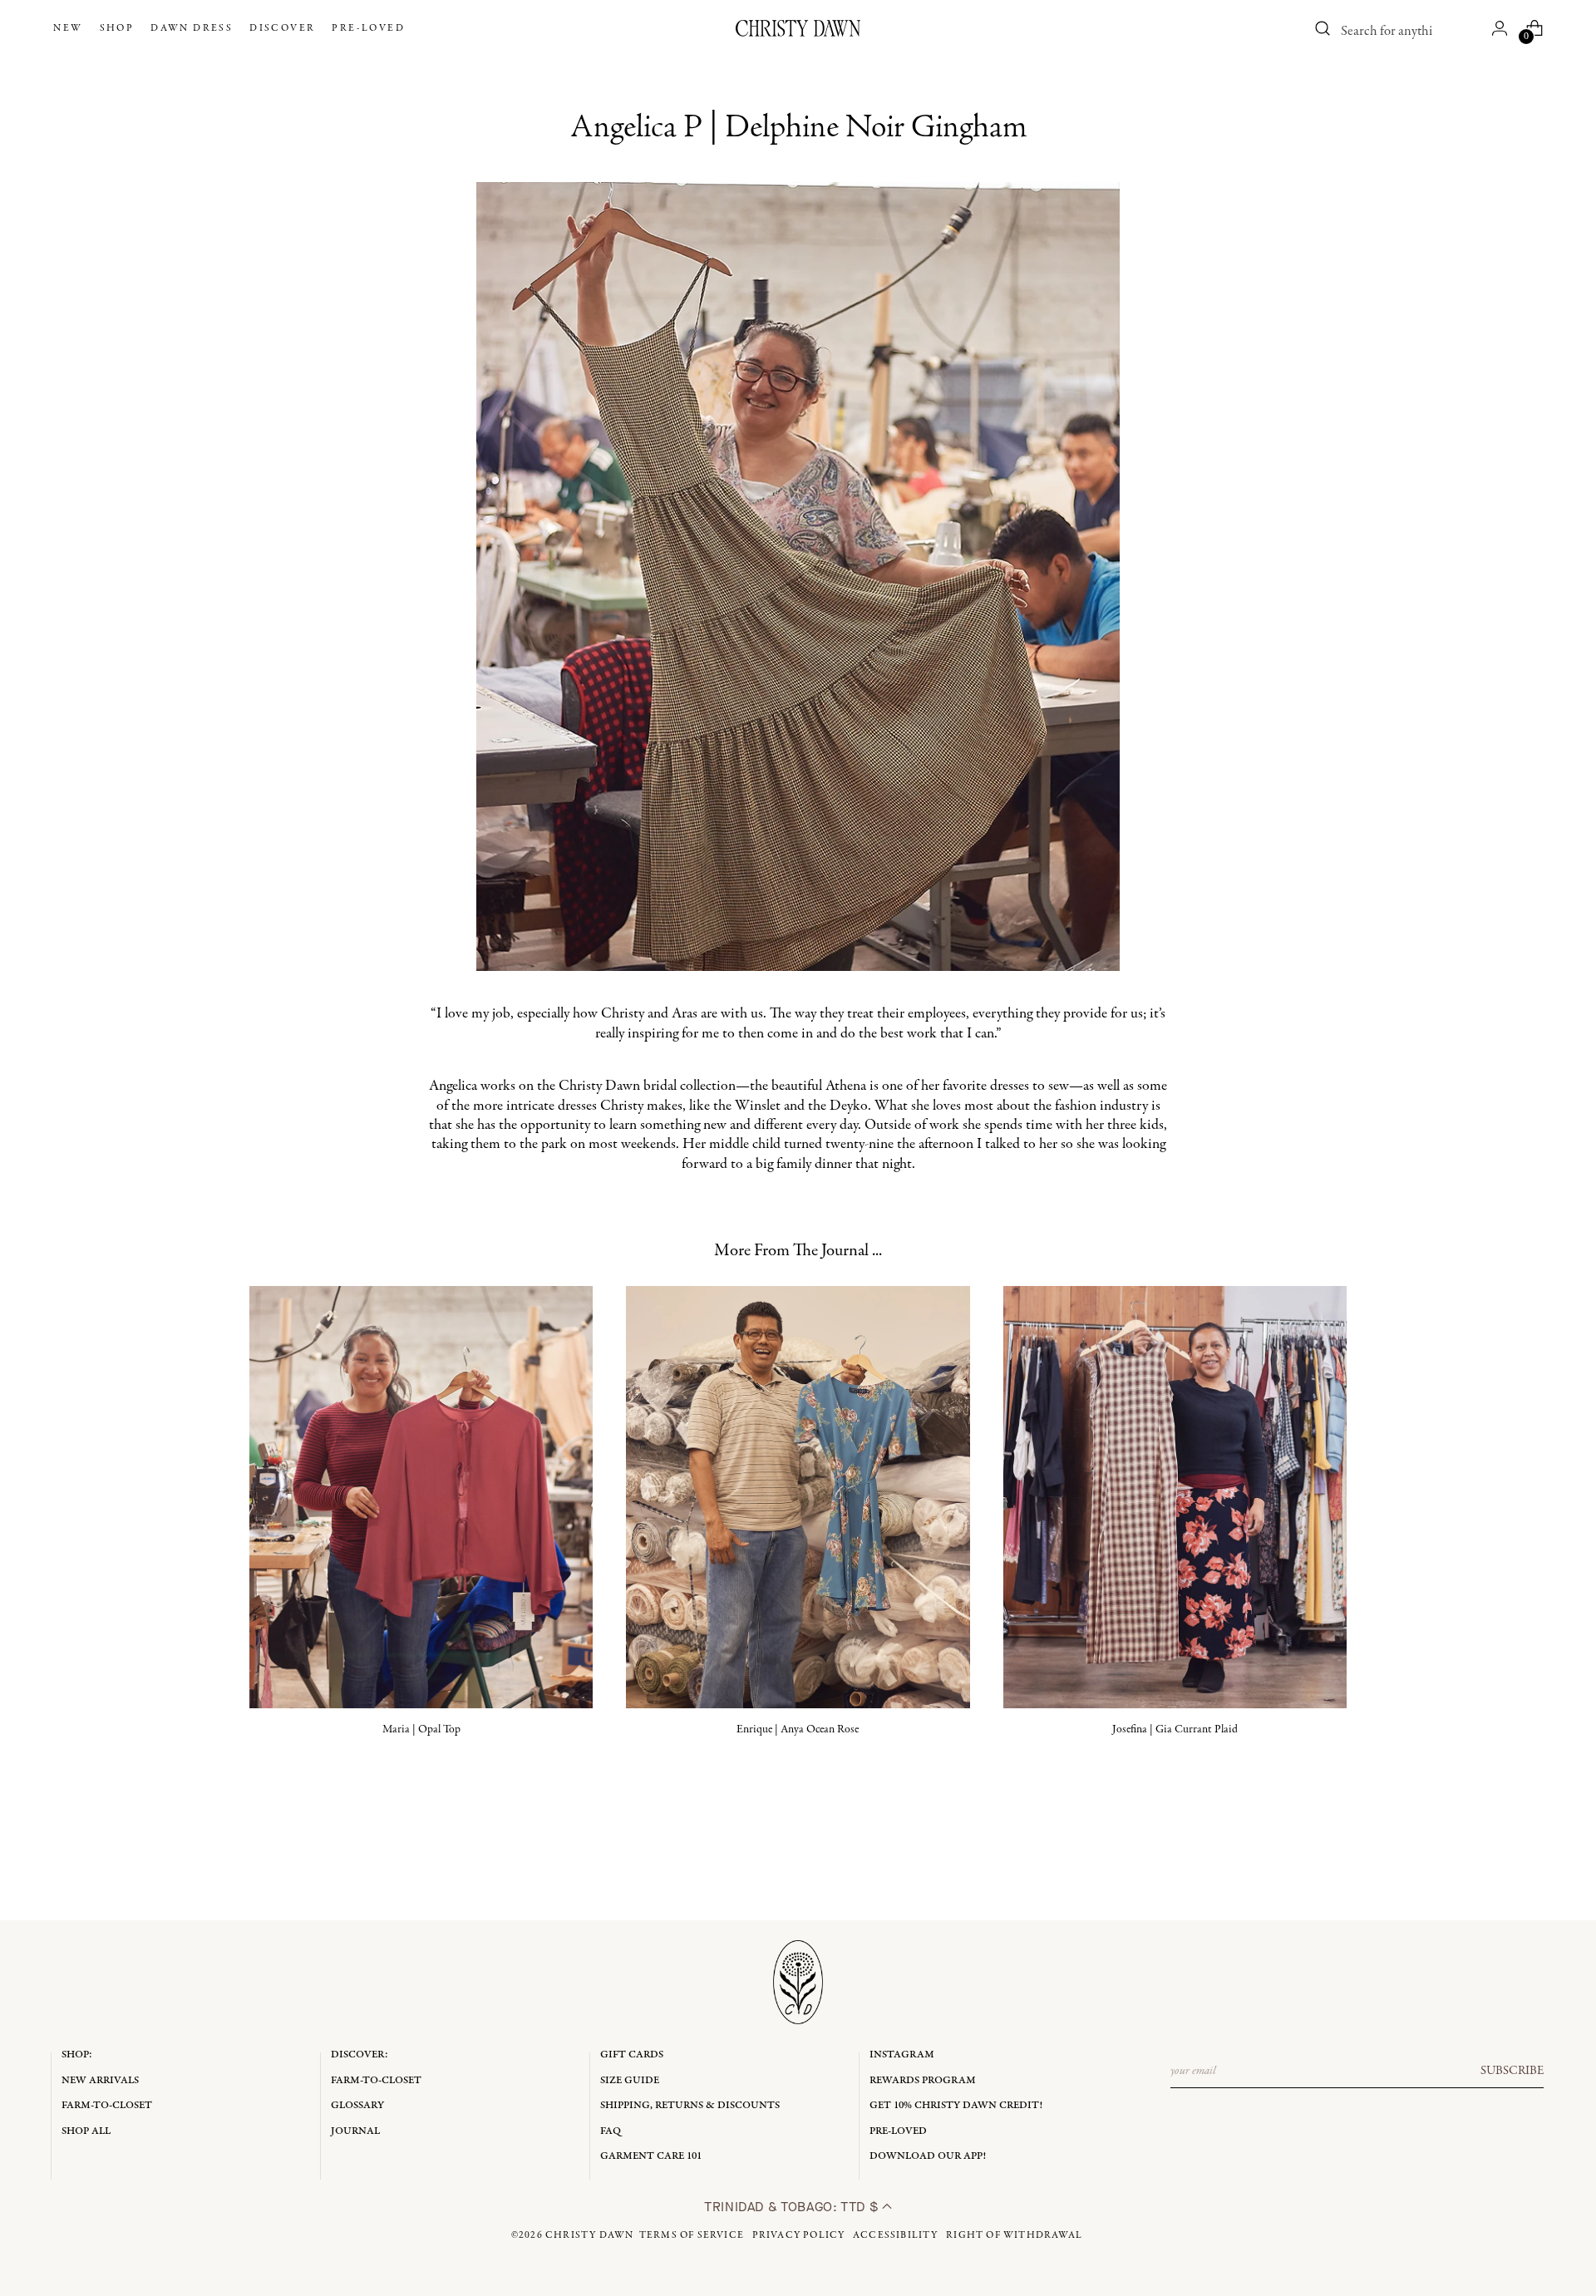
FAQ (611, 2131)
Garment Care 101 (651, 2156)
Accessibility (896, 2235)
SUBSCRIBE (1512, 2071)
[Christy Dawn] (798, 28)
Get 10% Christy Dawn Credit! (956, 2105)
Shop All (86, 2131)
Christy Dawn (589, 2235)
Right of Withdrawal (1014, 2235)
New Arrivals (100, 2080)
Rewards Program (923, 2080)
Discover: (360, 2055)
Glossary (357, 2105)
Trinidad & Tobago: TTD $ (793, 2207)
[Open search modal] (1323, 28)
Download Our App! (928, 2156)
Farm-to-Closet (107, 2105)
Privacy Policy (799, 2235)
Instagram (902, 2055)
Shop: (77, 2055)
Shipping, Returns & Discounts (690, 2105)
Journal (355, 2131)
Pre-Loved (898, 2131)
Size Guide (630, 2080)
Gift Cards (632, 2055)
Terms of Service (692, 2235)
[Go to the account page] (1500, 28)
